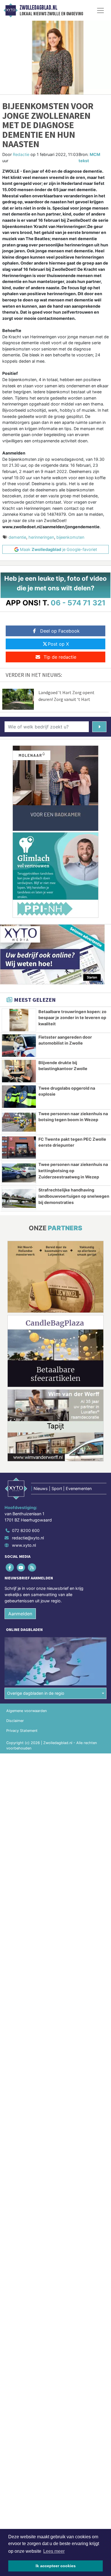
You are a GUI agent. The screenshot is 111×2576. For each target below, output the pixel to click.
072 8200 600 (26, 1530)
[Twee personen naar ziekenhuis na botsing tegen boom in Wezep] (19, 1122)
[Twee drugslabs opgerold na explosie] (19, 1097)
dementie (17, 537)
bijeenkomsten (70, 537)
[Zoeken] (99, 727)
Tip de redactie (60, 657)
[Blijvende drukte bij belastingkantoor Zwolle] (19, 1071)
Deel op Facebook (60, 631)
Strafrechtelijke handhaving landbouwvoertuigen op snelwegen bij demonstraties (74, 1196)
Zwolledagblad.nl (38, 8)
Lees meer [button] (54, 2551)
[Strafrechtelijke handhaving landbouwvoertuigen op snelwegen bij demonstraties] (19, 1198)
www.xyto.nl (24, 1545)
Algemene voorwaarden (26, 1711)
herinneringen (41, 537)
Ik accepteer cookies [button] (56, 2566)
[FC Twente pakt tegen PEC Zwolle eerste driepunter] (19, 1148)
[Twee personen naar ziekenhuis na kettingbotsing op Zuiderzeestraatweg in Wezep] (19, 1173)
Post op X (58, 644)
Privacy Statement (22, 1731)
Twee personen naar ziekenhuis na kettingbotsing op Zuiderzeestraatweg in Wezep (73, 1170)
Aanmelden (20, 1614)
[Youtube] (21, 1568)
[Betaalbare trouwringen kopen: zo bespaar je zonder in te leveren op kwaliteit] (19, 1020)
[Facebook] (10, 1568)
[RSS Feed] (32, 1568)
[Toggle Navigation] (100, 10)
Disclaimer (15, 1721)
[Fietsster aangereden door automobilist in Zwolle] (19, 1046)
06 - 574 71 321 (78, 603)
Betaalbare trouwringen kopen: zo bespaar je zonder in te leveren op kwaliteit (72, 1018)
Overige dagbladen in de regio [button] (36, 1693)
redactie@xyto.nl (28, 1538)
